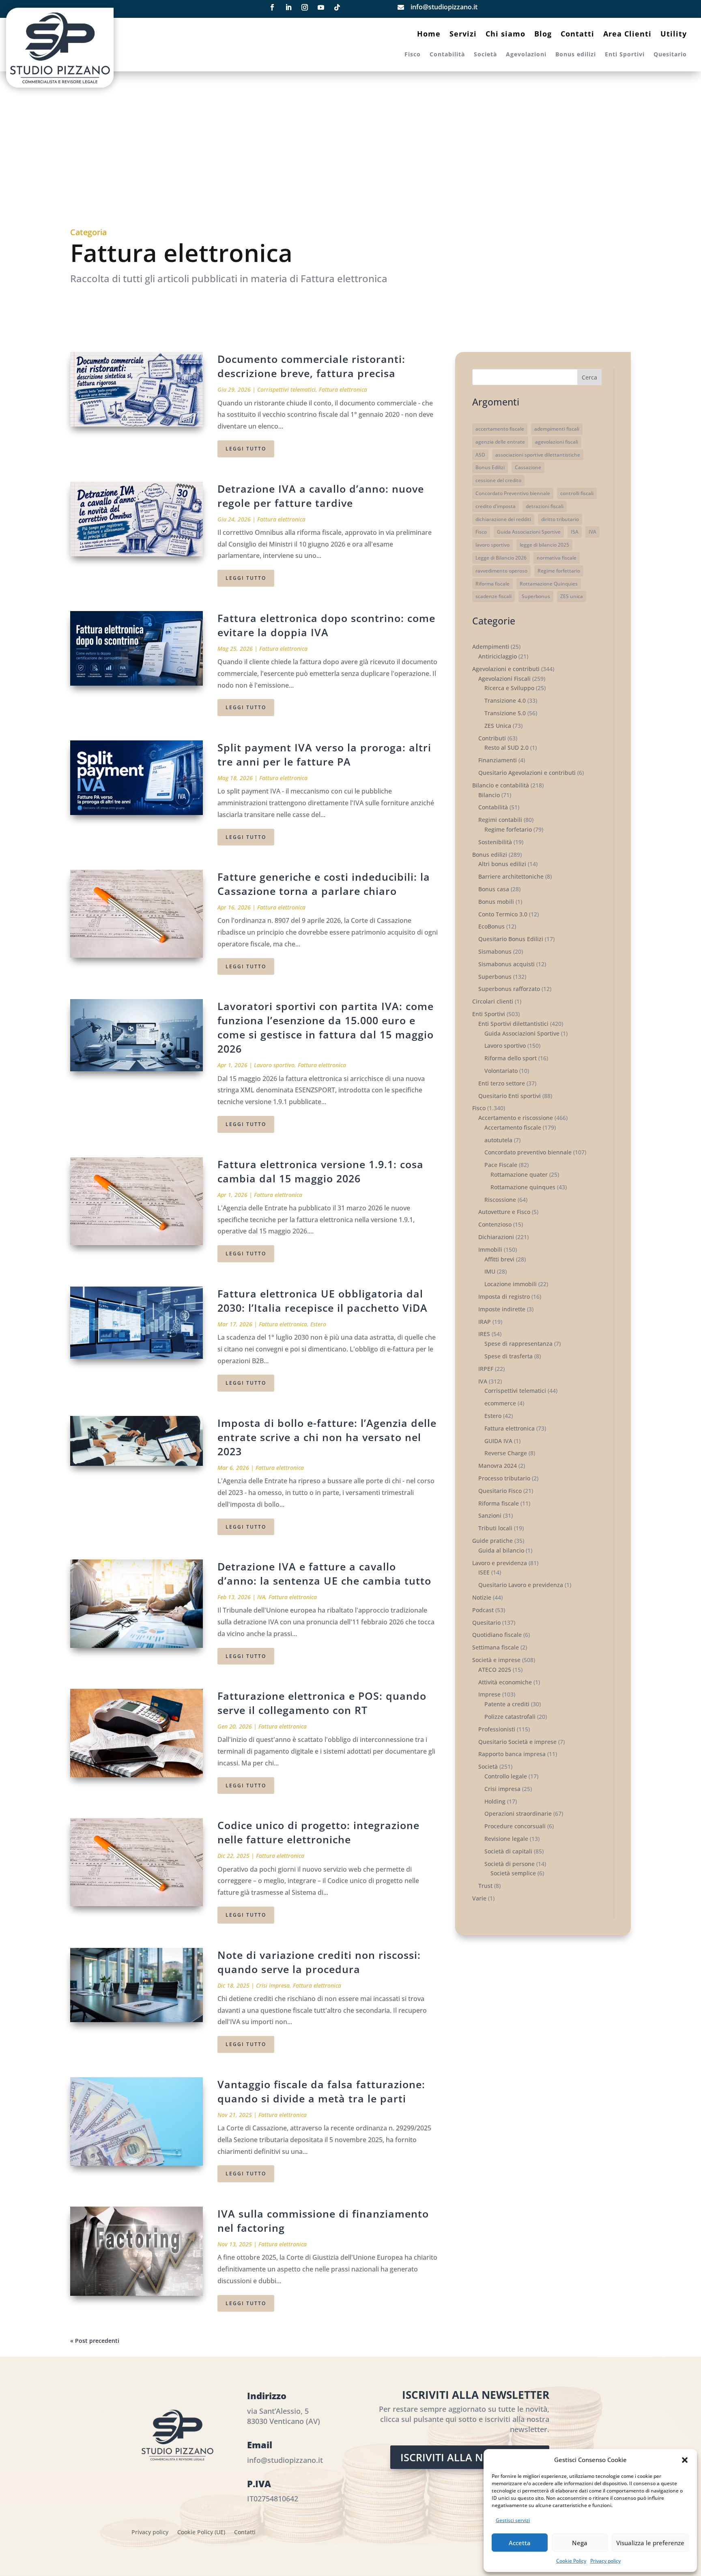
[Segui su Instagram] (305, 7)
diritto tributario (560, 519)
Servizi (463, 35)
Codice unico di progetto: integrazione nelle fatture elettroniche (318, 1832)
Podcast (483, 1610)
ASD (480, 455)
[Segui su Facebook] (272, 7)
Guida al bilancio (501, 1550)
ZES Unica (498, 726)
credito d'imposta (496, 506)
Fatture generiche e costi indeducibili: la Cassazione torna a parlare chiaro (324, 884)
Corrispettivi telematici (286, 389)
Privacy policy (605, 2561)
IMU (490, 1271)
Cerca (589, 377)
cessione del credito (498, 480)
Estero (318, 1324)
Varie (479, 1898)
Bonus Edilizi (490, 467)
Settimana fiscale (496, 1647)
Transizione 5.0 (505, 713)
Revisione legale (506, 1839)
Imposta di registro (504, 1297)
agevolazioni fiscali (557, 442)
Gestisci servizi (513, 2520)
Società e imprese (496, 1660)
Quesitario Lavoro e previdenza (521, 1585)
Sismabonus (495, 951)
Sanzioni (490, 1515)
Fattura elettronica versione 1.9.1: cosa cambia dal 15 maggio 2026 (320, 1171)
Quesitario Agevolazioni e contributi (527, 773)
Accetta (520, 2543)
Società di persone (510, 1864)
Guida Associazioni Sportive (529, 532)
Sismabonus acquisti (506, 964)
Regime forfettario (559, 571)
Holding (495, 1801)
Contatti (577, 35)
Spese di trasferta (509, 1356)
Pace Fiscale (501, 1165)
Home (429, 35)
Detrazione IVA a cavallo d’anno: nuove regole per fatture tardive (321, 496)
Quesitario (670, 55)
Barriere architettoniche (511, 876)
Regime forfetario (508, 829)
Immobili (490, 1249)
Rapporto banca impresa (512, 1754)
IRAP (485, 1322)
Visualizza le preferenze (650, 2543)
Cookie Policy (571, 2561)
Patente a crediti (507, 1704)
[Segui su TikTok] (337, 7)
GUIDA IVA (498, 1441)
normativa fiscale (557, 558)
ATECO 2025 (495, 1670)
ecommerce (500, 1403)
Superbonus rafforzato (509, 989)
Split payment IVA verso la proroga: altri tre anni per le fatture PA (324, 754)
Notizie (482, 1597)
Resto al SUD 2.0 (506, 747)
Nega (580, 2543)
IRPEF (486, 1369)
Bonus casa (494, 889)
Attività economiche (505, 1682)
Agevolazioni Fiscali (504, 679)
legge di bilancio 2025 (544, 545)
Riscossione (500, 1200)
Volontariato (501, 1071)
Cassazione (528, 467)
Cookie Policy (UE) (201, 2533)
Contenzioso (495, 1224)
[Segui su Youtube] (321, 7)
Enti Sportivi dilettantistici (513, 1024)
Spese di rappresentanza (518, 1344)
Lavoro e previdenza (500, 1563)
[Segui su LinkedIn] (288, 7)
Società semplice (513, 1873)
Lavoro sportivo (274, 1065)
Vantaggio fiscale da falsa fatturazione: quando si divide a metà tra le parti (321, 2091)
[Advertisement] (350, 154)
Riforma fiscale (492, 584)
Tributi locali (495, 1528)
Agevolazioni (526, 55)
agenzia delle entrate (500, 442)
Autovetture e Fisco (504, 1212)
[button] (685, 2460)
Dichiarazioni (496, 1237)
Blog (543, 35)
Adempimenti (491, 647)
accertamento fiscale (500, 429)
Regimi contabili (500, 820)
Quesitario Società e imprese (517, 1742)
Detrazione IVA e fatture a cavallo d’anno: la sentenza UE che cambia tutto (324, 1573)
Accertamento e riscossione (516, 1118)
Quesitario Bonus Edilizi (511, 939)
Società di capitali (508, 1851)
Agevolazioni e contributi (506, 669)
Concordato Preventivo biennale (513, 493)
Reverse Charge (506, 1453)
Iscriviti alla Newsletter (470, 2457)
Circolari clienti (493, 1001)
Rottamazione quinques (523, 1187)
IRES (484, 1334)
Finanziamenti (498, 760)
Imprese (489, 1694)
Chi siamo (505, 35)
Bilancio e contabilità (501, 785)
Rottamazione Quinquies (549, 584)
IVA (261, 1597)
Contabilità (447, 55)
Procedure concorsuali (515, 1826)
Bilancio (489, 795)
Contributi (492, 738)
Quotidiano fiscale (497, 1635)
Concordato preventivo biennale (528, 1152)
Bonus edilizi (576, 55)
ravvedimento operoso (501, 571)
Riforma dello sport (511, 1058)
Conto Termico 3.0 (503, 914)
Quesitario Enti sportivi (510, 1096)
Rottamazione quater (519, 1174)
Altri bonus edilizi (502, 864)
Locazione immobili (511, 1284)
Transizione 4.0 (505, 700)
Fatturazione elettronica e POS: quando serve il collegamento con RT (322, 1703)
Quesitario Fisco (500, 1491)
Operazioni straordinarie (518, 1813)
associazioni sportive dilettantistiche (538, 455)
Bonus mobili (496, 902)
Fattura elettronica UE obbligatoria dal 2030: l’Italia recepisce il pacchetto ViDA (323, 1301)
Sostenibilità (495, 842)
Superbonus (536, 596)
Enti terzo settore (502, 1083)
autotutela (498, 1140)
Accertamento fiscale (513, 1127)
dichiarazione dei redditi (503, 519)
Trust (485, 1886)
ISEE (484, 1572)
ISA (575, 532)
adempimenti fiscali (557, 429)
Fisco (413, 55)
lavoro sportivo (492, 545)
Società (485, 55)
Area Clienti (627, 35)
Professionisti (497, 1729)
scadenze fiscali (493, 596)
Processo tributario (504, 1478)
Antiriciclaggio (498, 656)
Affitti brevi (499, 1259)
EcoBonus (491, 926)
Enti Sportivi (625, 55)
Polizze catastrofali (510, 1717)
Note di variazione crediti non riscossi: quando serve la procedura (319, 1962)
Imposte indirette (502, 1309)
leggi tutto (246, 449)
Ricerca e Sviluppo (509, 688)
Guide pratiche (492, 1541)
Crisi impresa (273, 1985)
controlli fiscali (577, 493)
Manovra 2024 (498, 1466)
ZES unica (572, 596)
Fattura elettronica (343, 389)
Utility (674, 35)
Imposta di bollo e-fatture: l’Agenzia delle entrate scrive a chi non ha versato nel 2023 (327, 1437)
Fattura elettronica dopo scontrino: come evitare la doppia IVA (326, 625)
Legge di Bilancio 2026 (501, 558)
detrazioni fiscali (545, 506)
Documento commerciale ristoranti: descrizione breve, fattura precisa (311, 366)
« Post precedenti (95, 2341)
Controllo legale (506, 1776)
